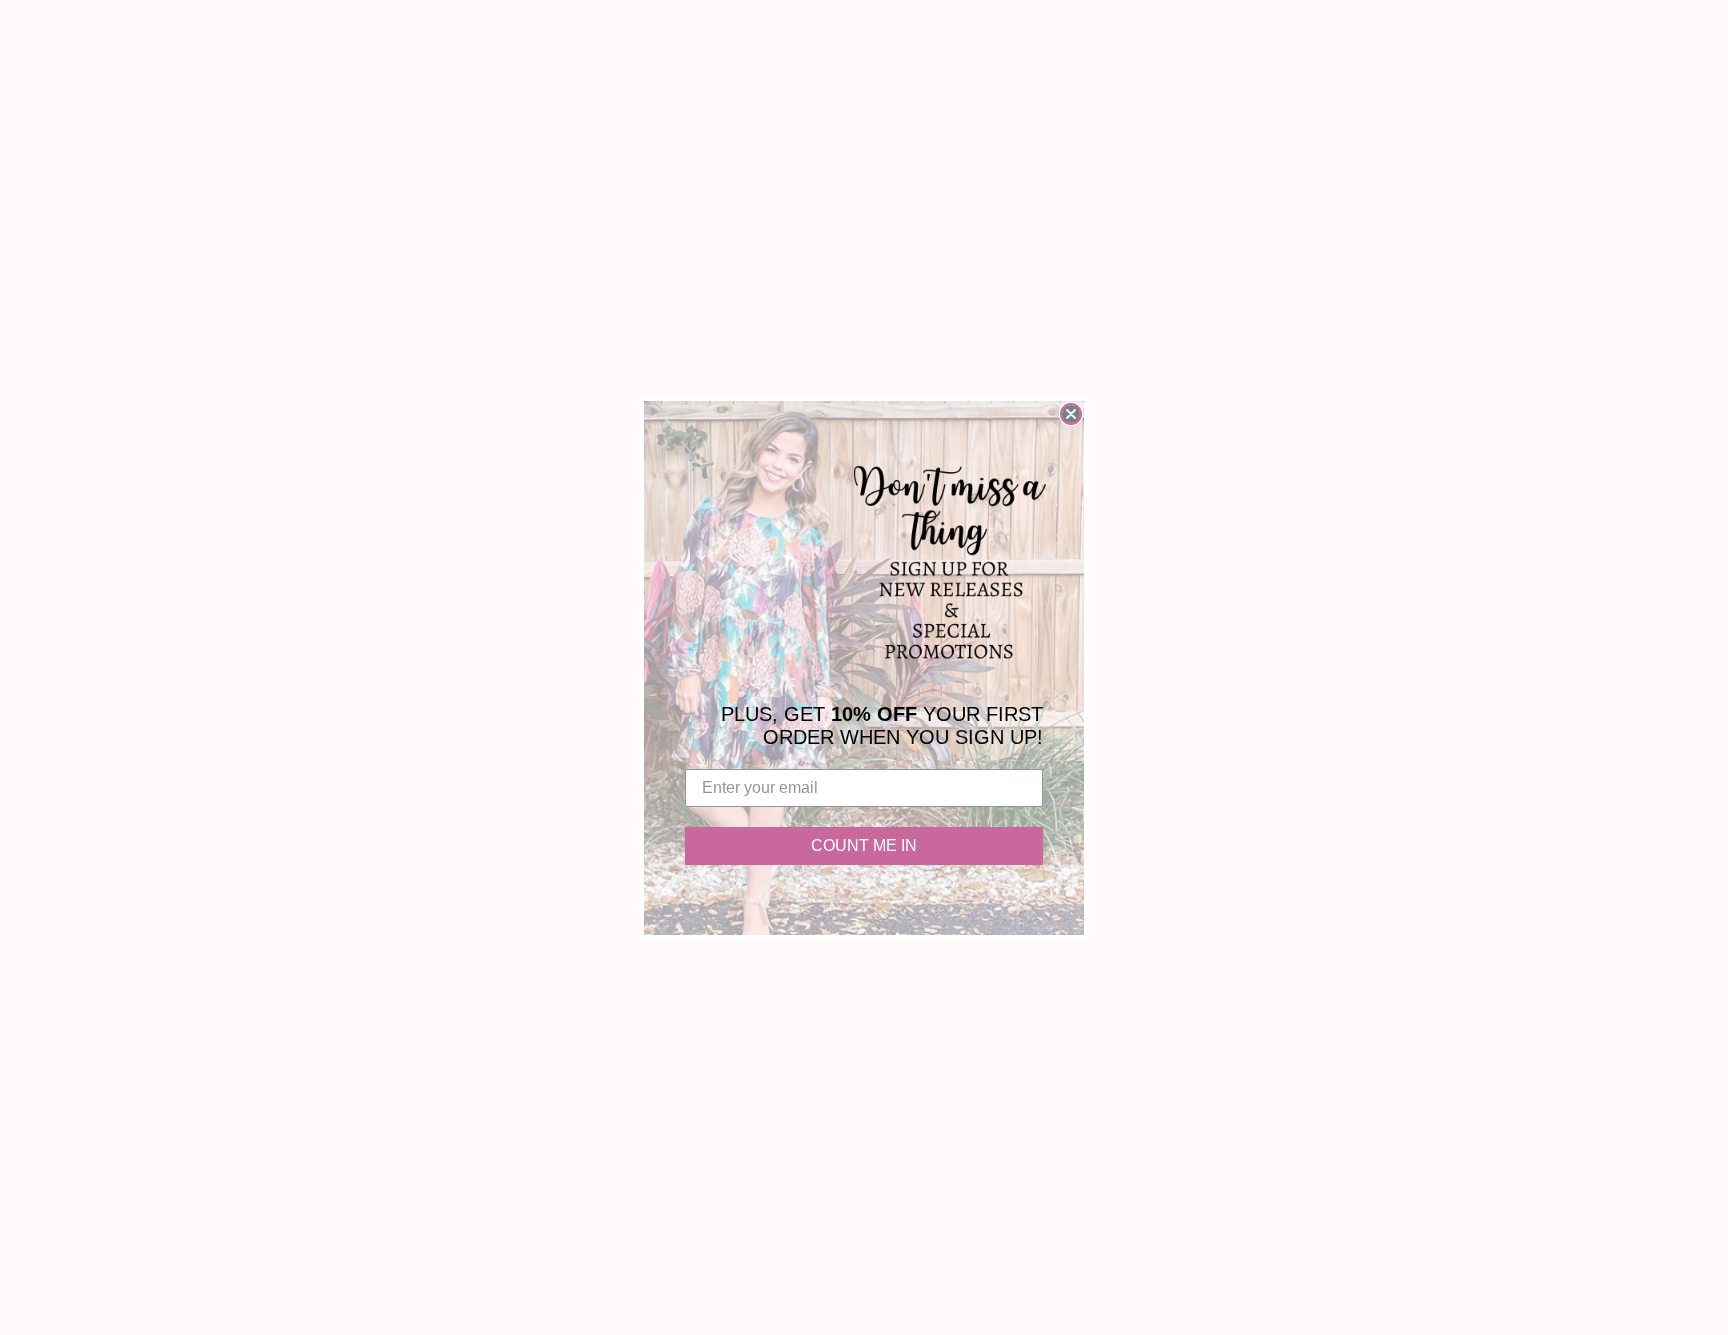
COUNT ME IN (864, 845)
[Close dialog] (1071, 414)
